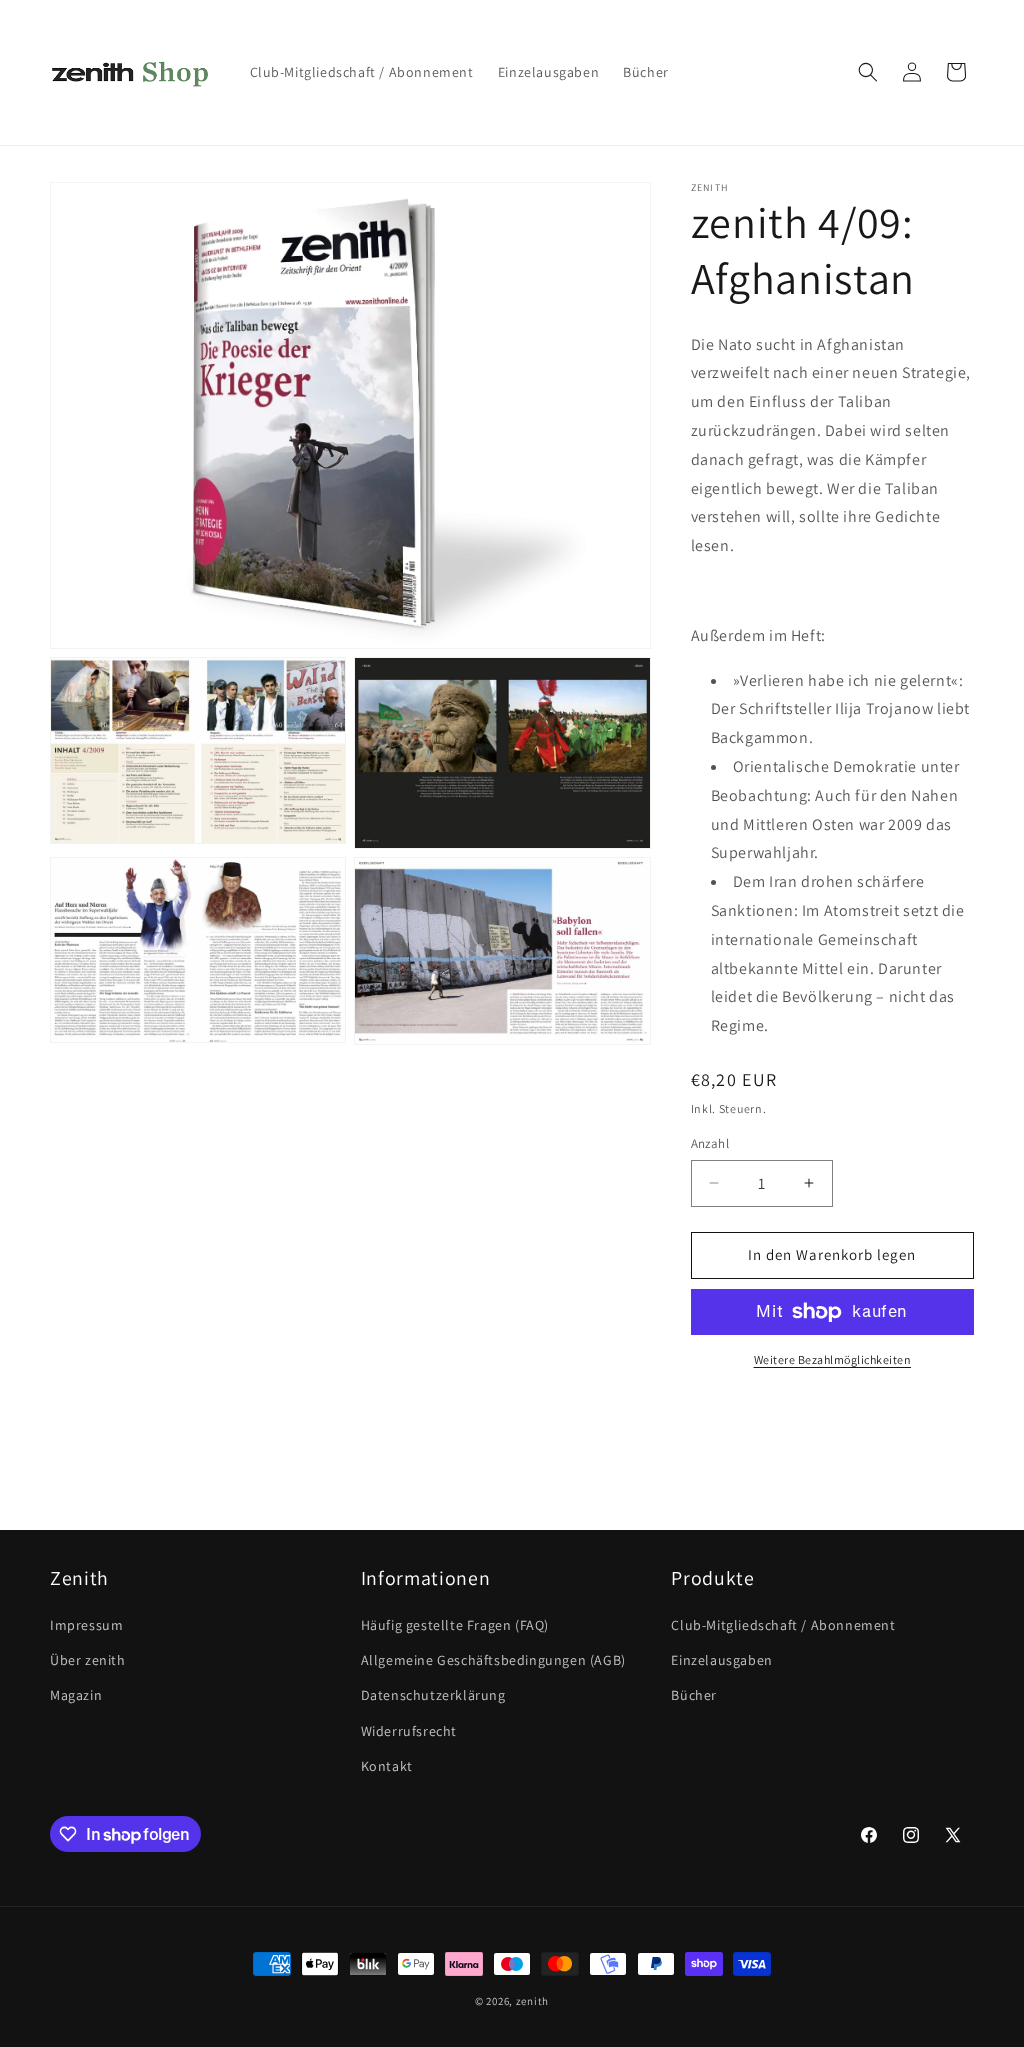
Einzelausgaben (721, 1660)
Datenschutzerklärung (433, 1695)
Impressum (86, 1625)
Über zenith (88, 1660)
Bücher (694, 1695)
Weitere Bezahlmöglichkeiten (833, 1359)
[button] (868, 72)
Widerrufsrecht (409, 1731)
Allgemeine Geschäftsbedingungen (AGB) (493, 1660)
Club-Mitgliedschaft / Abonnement (783, 1625)
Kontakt (387, 1766)
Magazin (76, 1695)
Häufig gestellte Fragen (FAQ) (455, 1625)
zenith (532, 2001)
